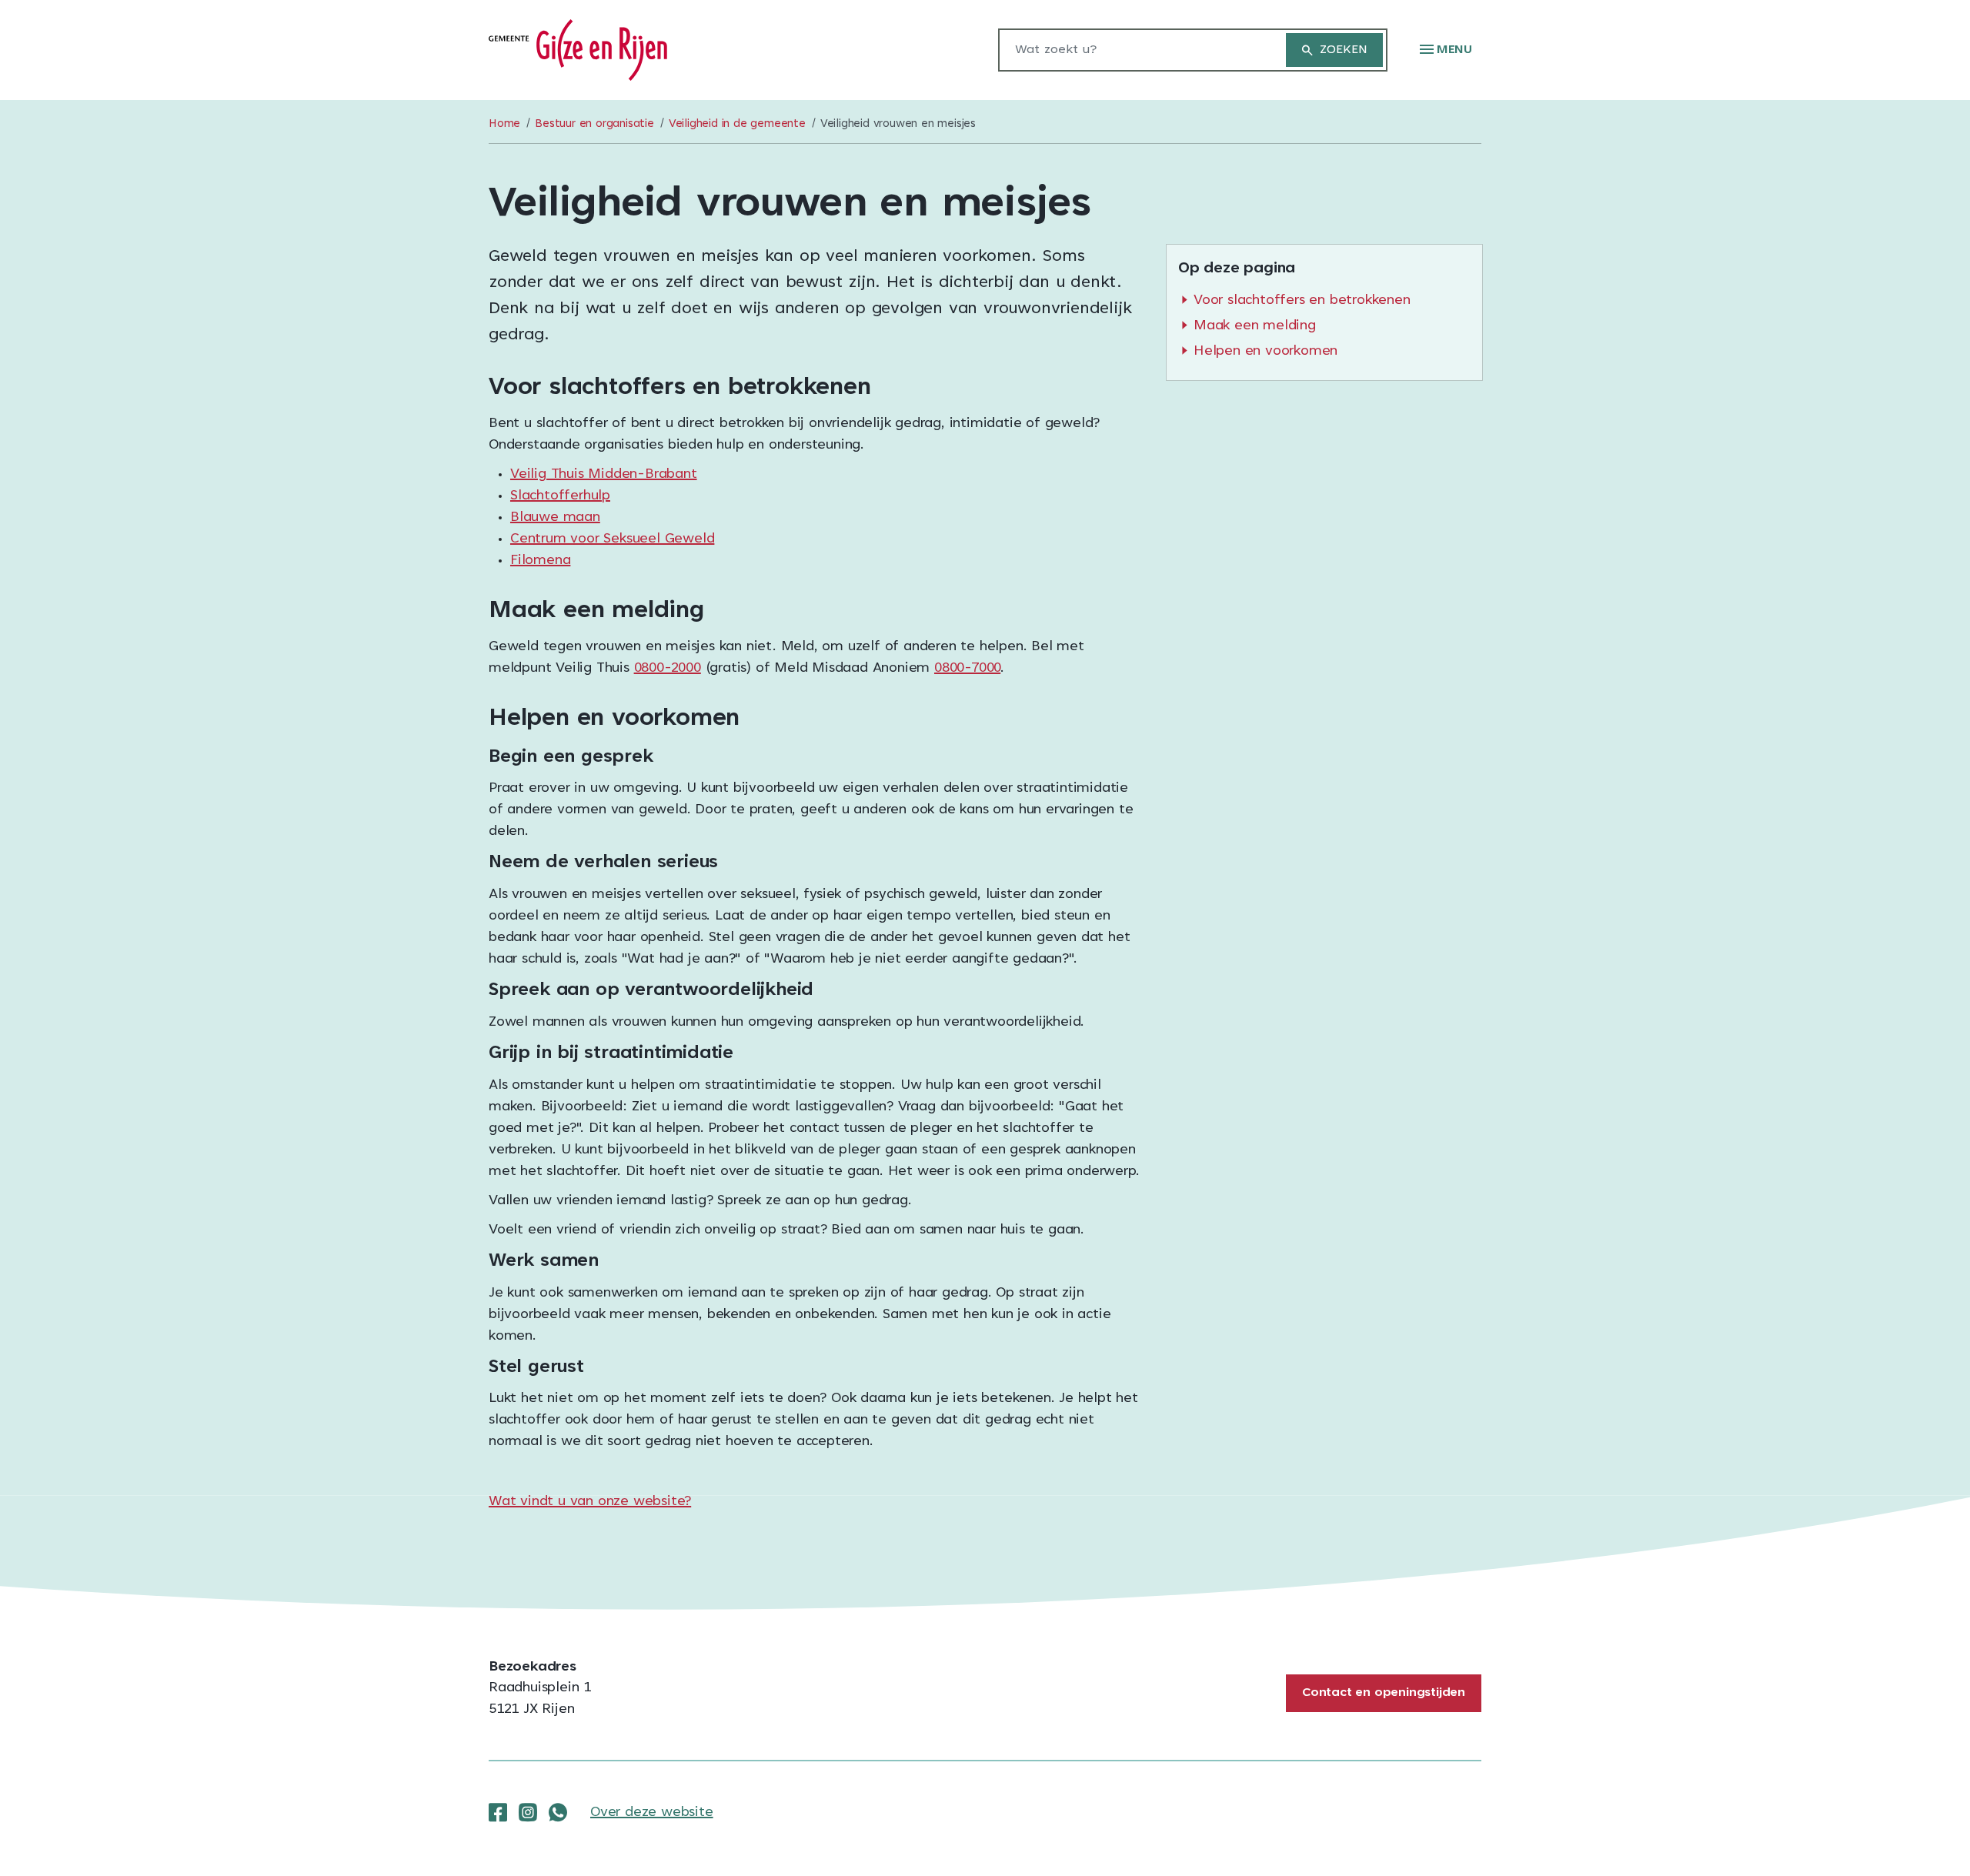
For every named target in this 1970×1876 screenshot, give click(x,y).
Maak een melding (1255, 326)
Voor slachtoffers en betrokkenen (1302, 301)
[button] (1446, 50)
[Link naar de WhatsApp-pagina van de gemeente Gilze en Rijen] (558, 1813)
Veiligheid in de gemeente (737, 124)
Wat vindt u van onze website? (590, 1502)
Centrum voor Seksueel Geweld (612, 539)
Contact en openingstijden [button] (1384, 1693)
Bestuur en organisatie (594, 124)
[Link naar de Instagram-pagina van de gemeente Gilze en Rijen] (528, 1813)
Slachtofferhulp (560, 496)
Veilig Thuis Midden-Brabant (604, 475)
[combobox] (1134, 50)
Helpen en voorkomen (1265, 352)
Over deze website (652, 1813)
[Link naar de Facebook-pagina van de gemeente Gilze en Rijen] (498, 1813)
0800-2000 (668, 669)
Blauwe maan (555, 518)
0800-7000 (967, 669)
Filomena (540, 561)
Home (504, 124)
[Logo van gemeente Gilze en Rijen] (578, 51)
